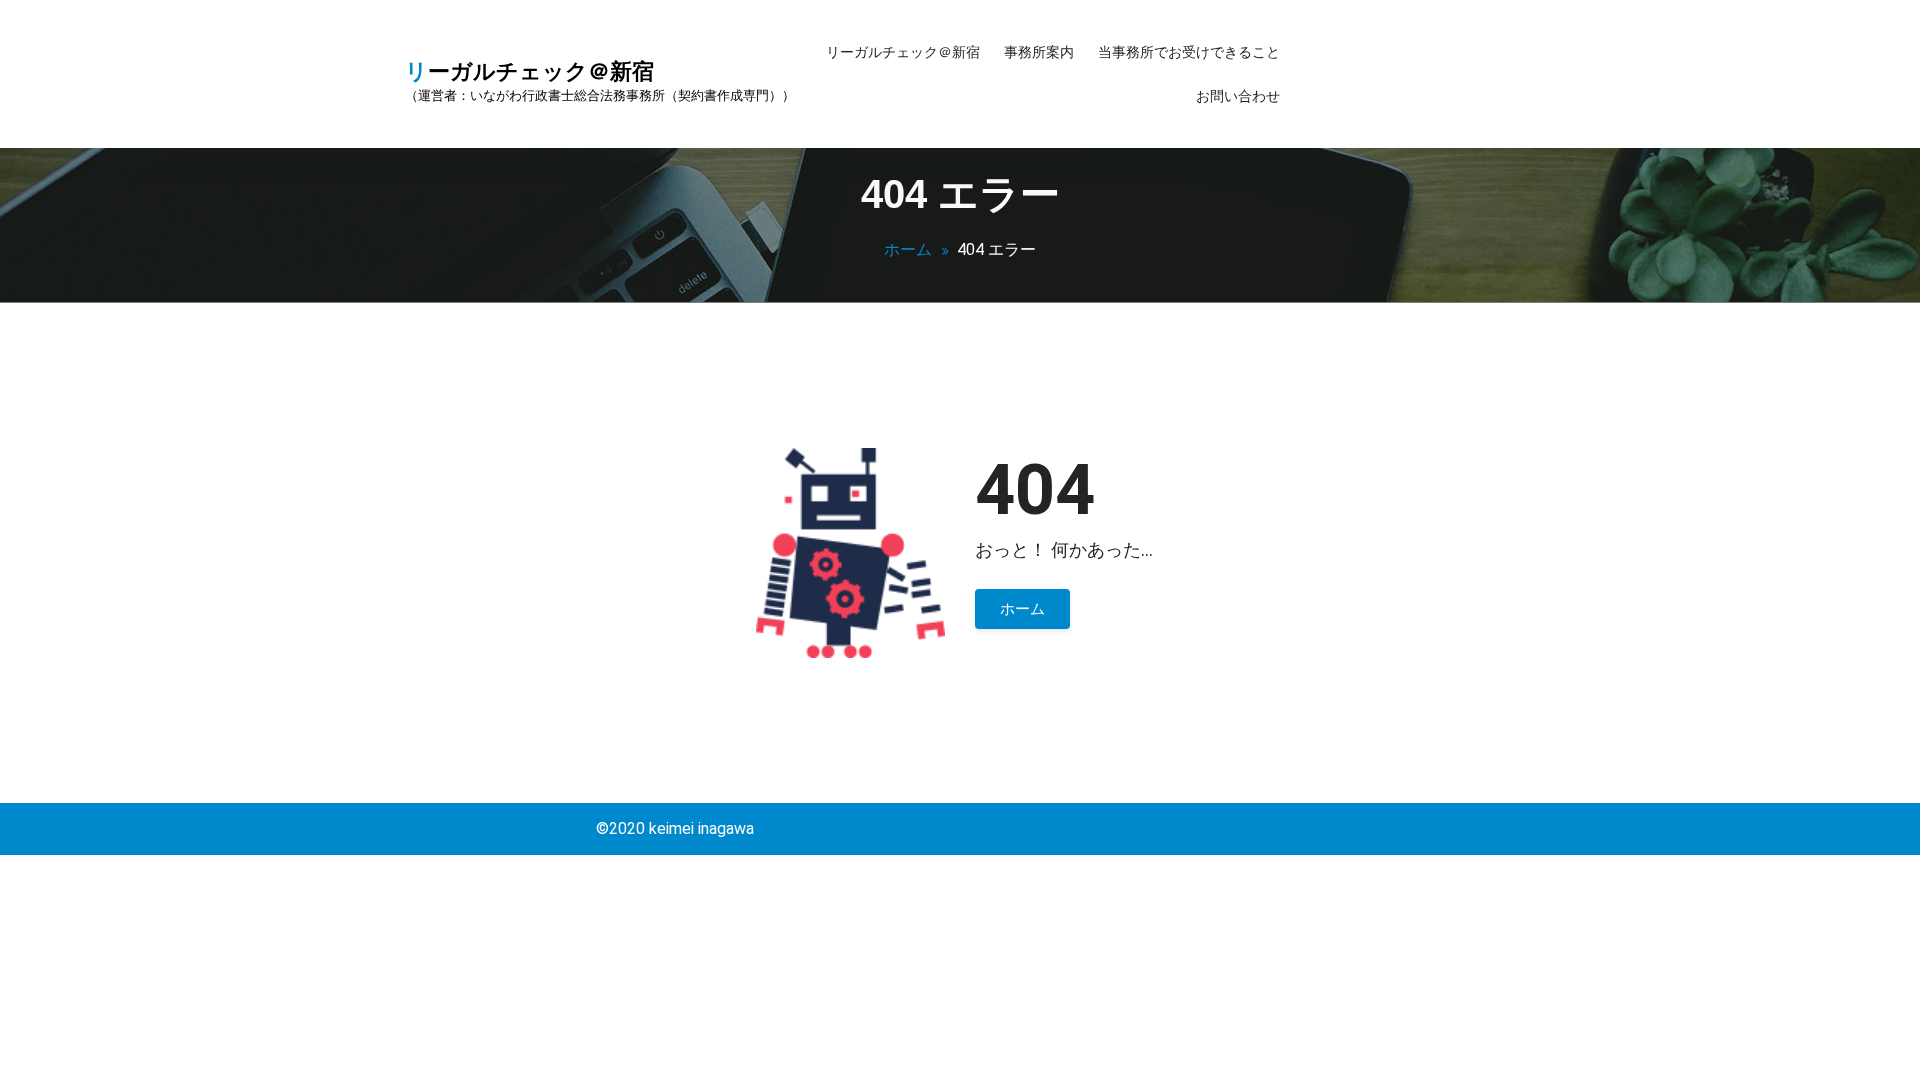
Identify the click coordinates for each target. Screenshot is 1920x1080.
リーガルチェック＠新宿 (903, 52)
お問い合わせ (1238, 96)
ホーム (908, 249)
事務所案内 (1039, 52)
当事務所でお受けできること (1189, 52)
